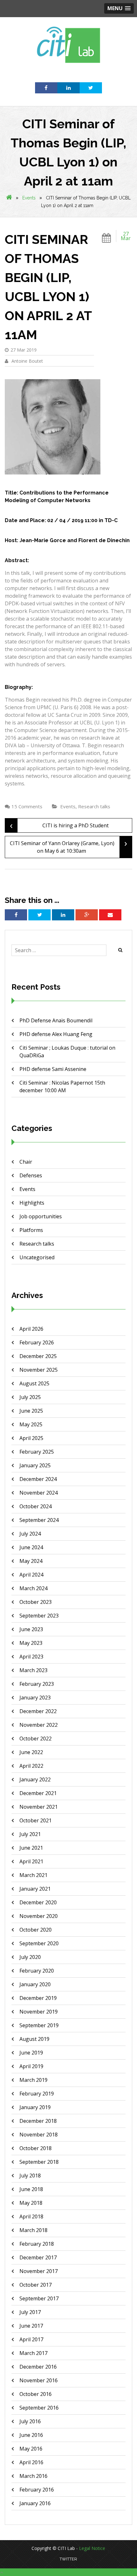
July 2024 (30, 1534)
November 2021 (39, 1807)
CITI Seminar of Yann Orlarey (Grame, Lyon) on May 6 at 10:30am (68, 845)
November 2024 (39, 1493)
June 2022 (31, 1752)
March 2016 (33, 2476)
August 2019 (34, 2039)
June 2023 (31, 1629)
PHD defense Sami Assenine (53, 1069)
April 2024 (31, 1575)
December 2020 (38, 1902)
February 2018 (37, 2244)
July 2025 (30, 1397)
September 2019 (39, 2025)
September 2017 (39, 2298)
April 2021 (31, 1861)
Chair (26, 1162)
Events (29, 198)
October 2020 (36, 1930)
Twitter (68, 2559)
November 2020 (39, 1916)
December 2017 (38, 2257)
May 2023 (31, 1643)
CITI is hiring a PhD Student (59, 825)
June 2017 (31, 2326)
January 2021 (35, 1889)
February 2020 (37, 1971)
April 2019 (31, 2066)
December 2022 (38, 1711)
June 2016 (31, 2435)
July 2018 (30, 2176)
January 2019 (35, 2107)
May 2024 (31, 1561)
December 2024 (38, 1479)
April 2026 (31, 1329)
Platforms (31, 1230)
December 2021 (38, 1793)
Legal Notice (92, 2548)
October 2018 (36, 2148)
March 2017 (33, 2353)
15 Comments (27, 806)
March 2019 (33, 2080)
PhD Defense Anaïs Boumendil (56, 1020)
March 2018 (33, 2230)
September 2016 (39, 2408)
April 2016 (31, 2462)
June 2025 (31, 1411)
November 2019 (39, 2012)
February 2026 (37, 1342)
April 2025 (31, 1438)
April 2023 (31, 1657)
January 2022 (35, 1779)
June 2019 (31, 2053)
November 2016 (39, 2380)
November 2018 (39, 2135)
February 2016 (37, 2490)
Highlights (32, 1203)
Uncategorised (37, 1257)
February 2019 (37, 2094)
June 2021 (31, 1848)
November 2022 (39, 1725)
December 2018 (38, 2121)
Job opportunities (41, 1216)
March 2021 (33, 1875)
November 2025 (39, 1370)
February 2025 (37, 1452)
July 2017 (30, 2312)
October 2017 (36, 2285)
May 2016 (31, 2449)
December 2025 (38, 1356)
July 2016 (30, 2421)
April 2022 (31, 1766)
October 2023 (36, 1602)
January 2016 (35, 2503)
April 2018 (31, 2216)
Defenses (31, 1175)
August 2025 (34, 1383)
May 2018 (31, 2203)
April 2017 (31, 2339)
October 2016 (36, 2394)
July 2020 (30, 1957)
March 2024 (33, 1588)
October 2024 (36, 1506)
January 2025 (35, 1465)
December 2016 (38, 2367)
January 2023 (35, 1698)
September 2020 (39, 1943)
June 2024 (31, 1547)
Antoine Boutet (27, 361)
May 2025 (31, 1424)
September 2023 (39, 1616)
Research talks (94, 806)
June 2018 (31, 2189)
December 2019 (38, 1998)
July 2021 (30, 1834)
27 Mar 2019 (24, 350)
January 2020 (35, 1984)
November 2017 (39, 2271)
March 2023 (33, 1670)
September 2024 (39, 1520)
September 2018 (39, 2162)
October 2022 (36, 1739)
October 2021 (36, 1820)
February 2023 (37, 1684)
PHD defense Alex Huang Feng (56, 1034)
